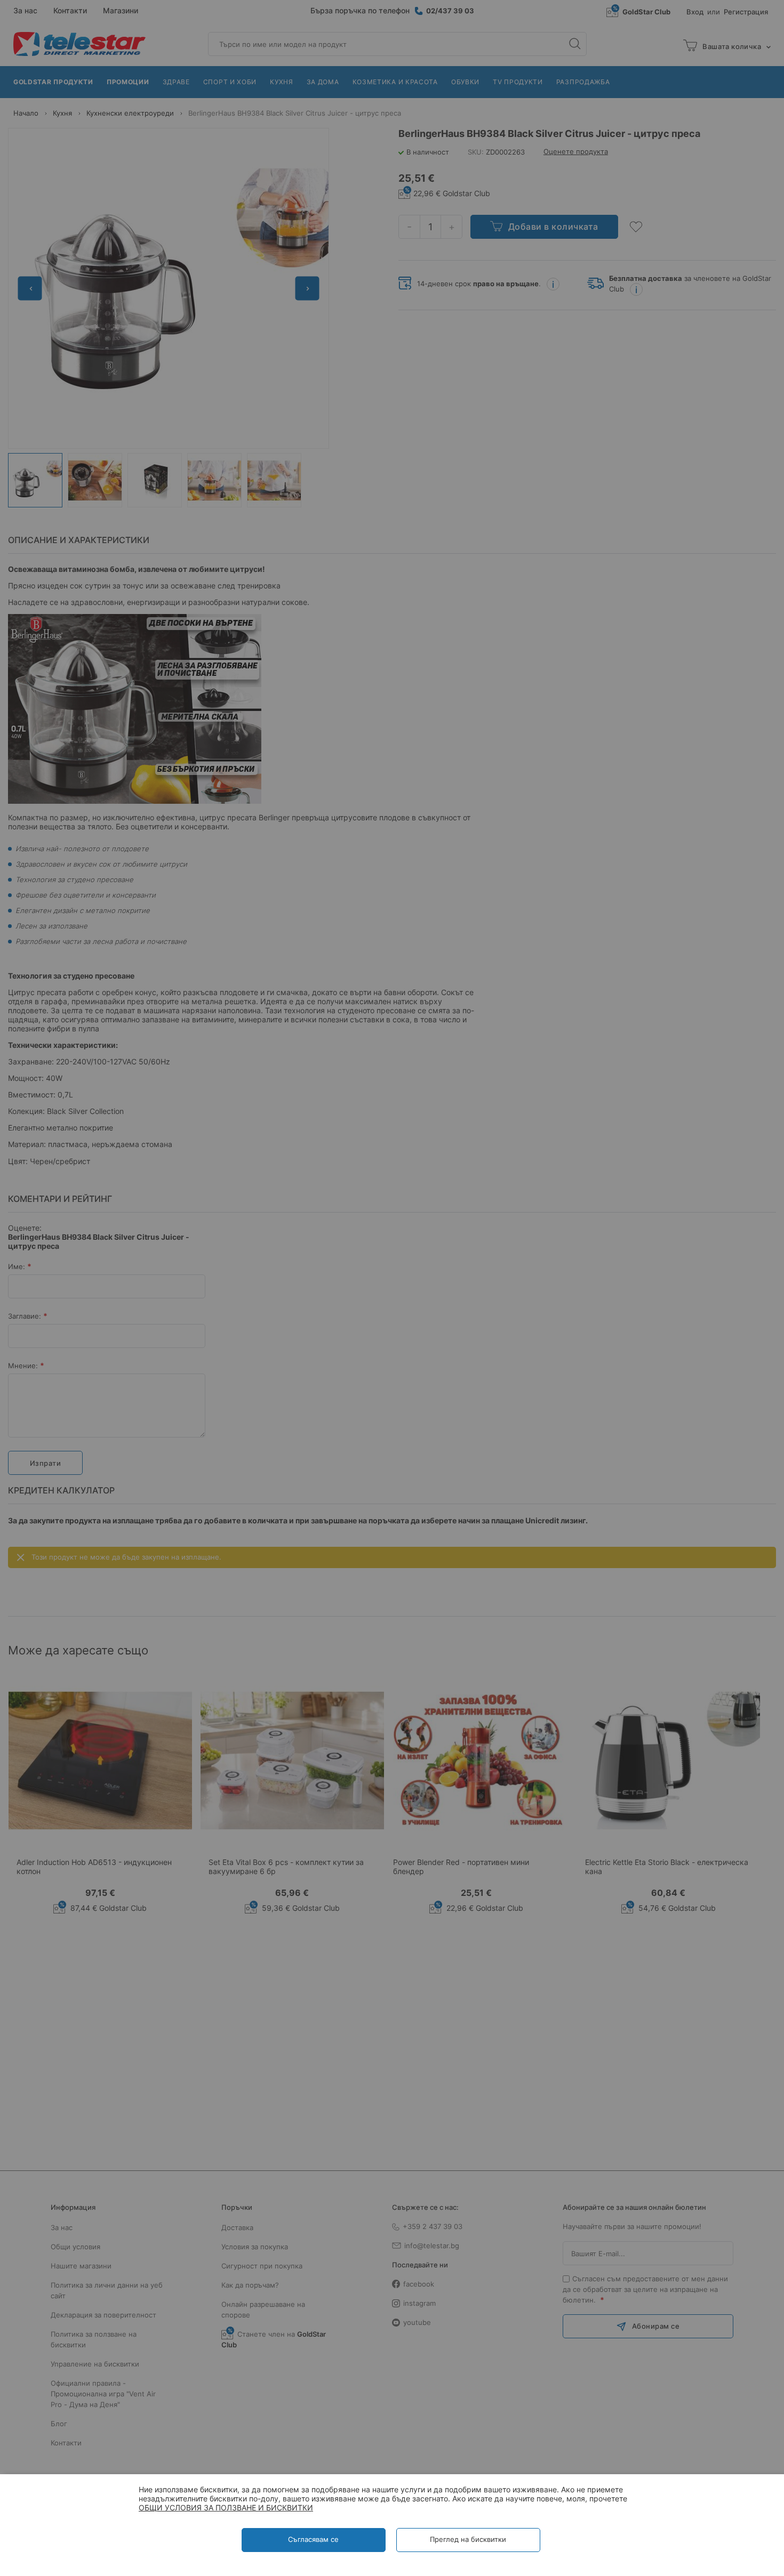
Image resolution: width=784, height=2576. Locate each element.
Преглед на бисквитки (468, 2539)
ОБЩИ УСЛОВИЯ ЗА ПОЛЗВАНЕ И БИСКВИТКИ (226, 2508)
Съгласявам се (313, 2539)
